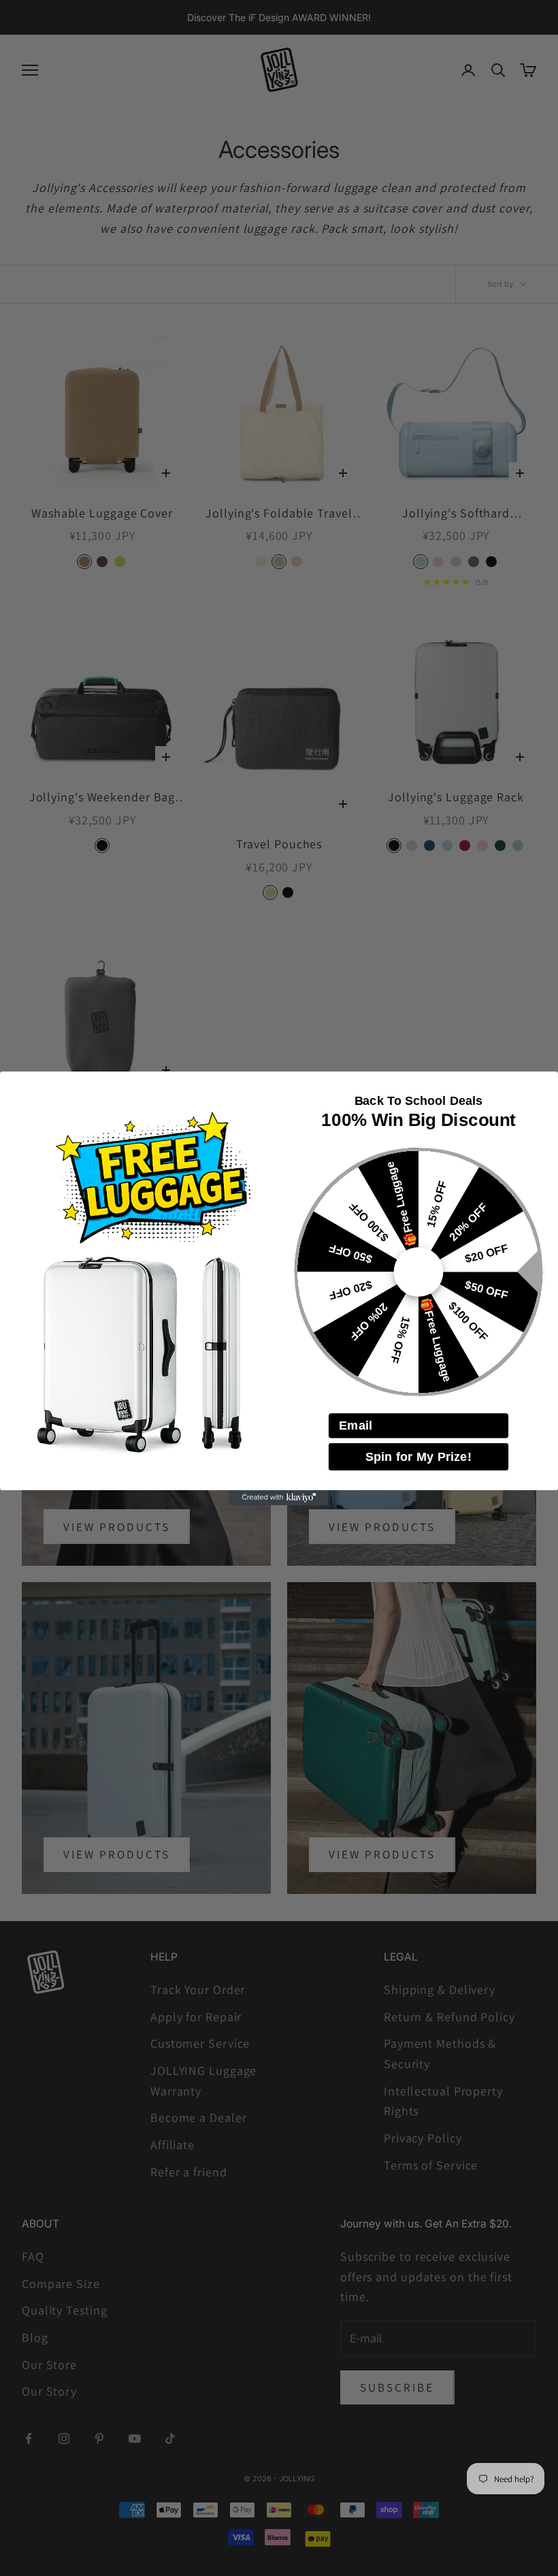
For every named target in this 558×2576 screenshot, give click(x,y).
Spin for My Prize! (419, 1456)
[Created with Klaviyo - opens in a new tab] (279, 1498)
